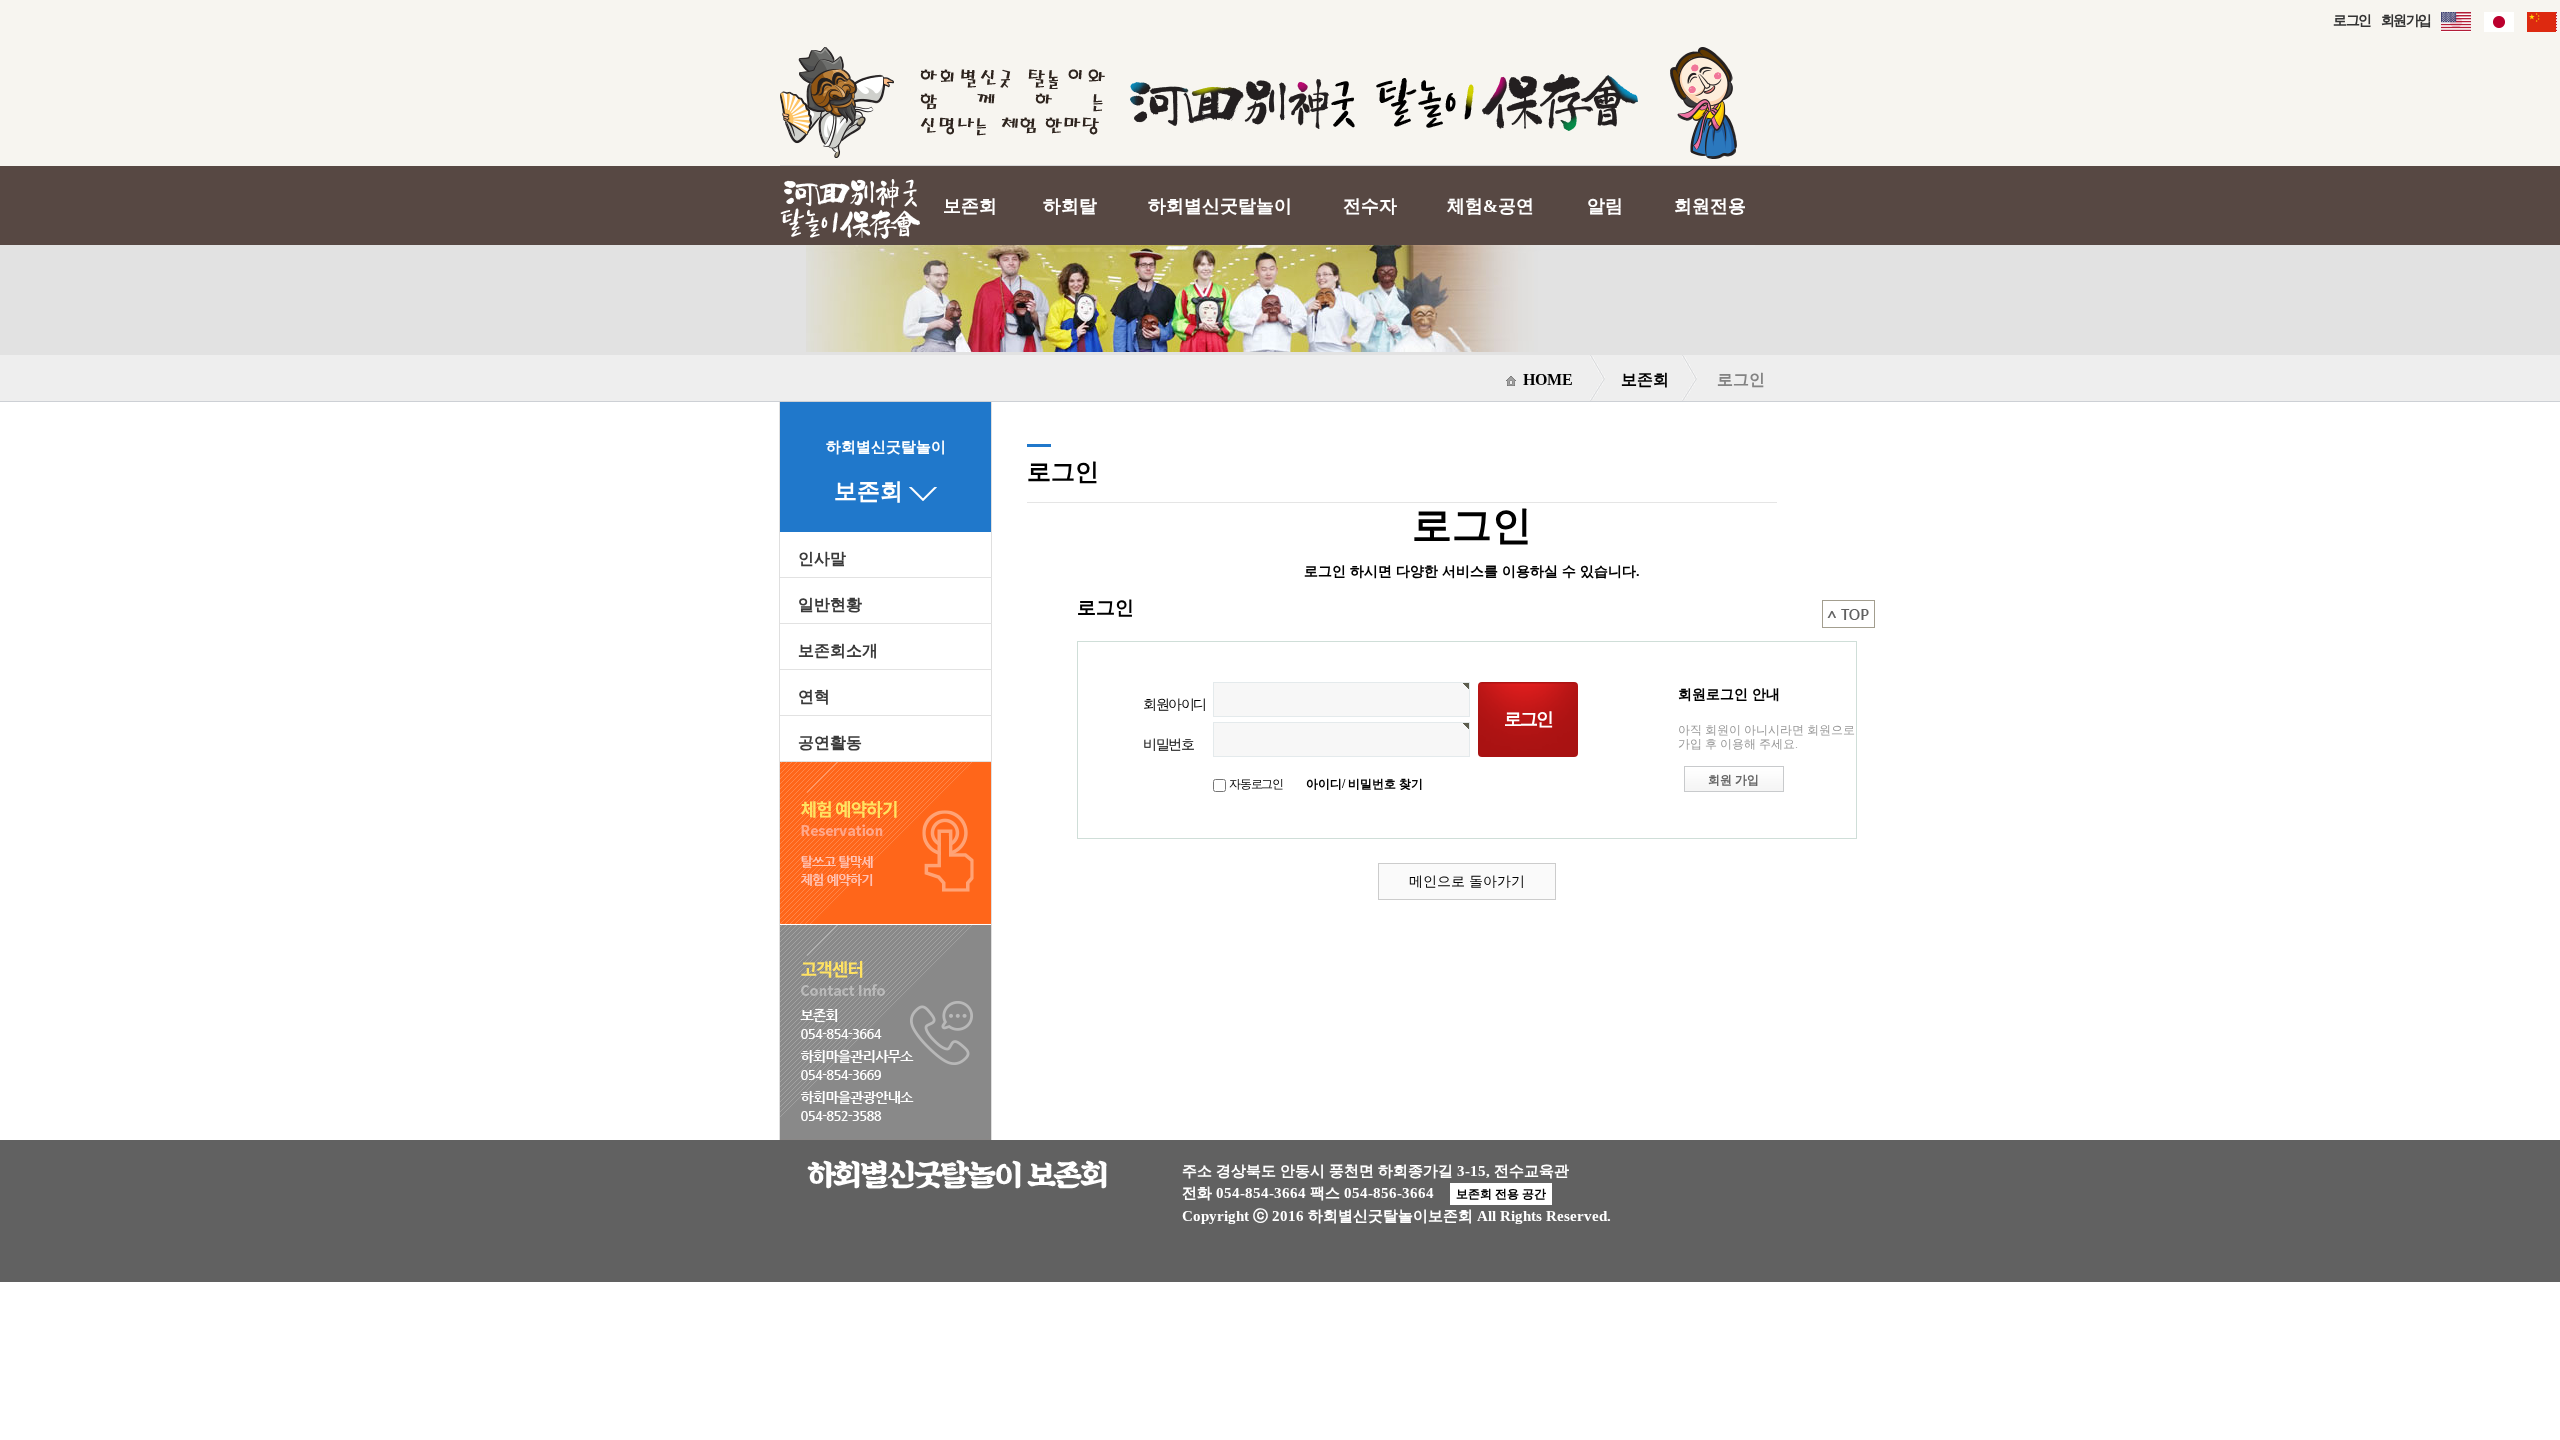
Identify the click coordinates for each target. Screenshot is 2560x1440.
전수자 (1370, 206)
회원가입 (2406, 20)
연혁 (814, 697)
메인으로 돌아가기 (1467, 881)
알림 (1605, 206)
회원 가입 (1733, 780)
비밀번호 (1168, 744)
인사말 (822, 559)
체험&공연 (1490, 206)
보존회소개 (838, 651)
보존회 (970, 206)
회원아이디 (1174, 704)
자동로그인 (1256, 784)
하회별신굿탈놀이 (1220, 206)
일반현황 (830, 605)
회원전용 (1710, 206)
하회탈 (1070, 206)
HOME (1546, 379)
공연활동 (830, 743)
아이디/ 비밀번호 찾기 (1364, 784)
